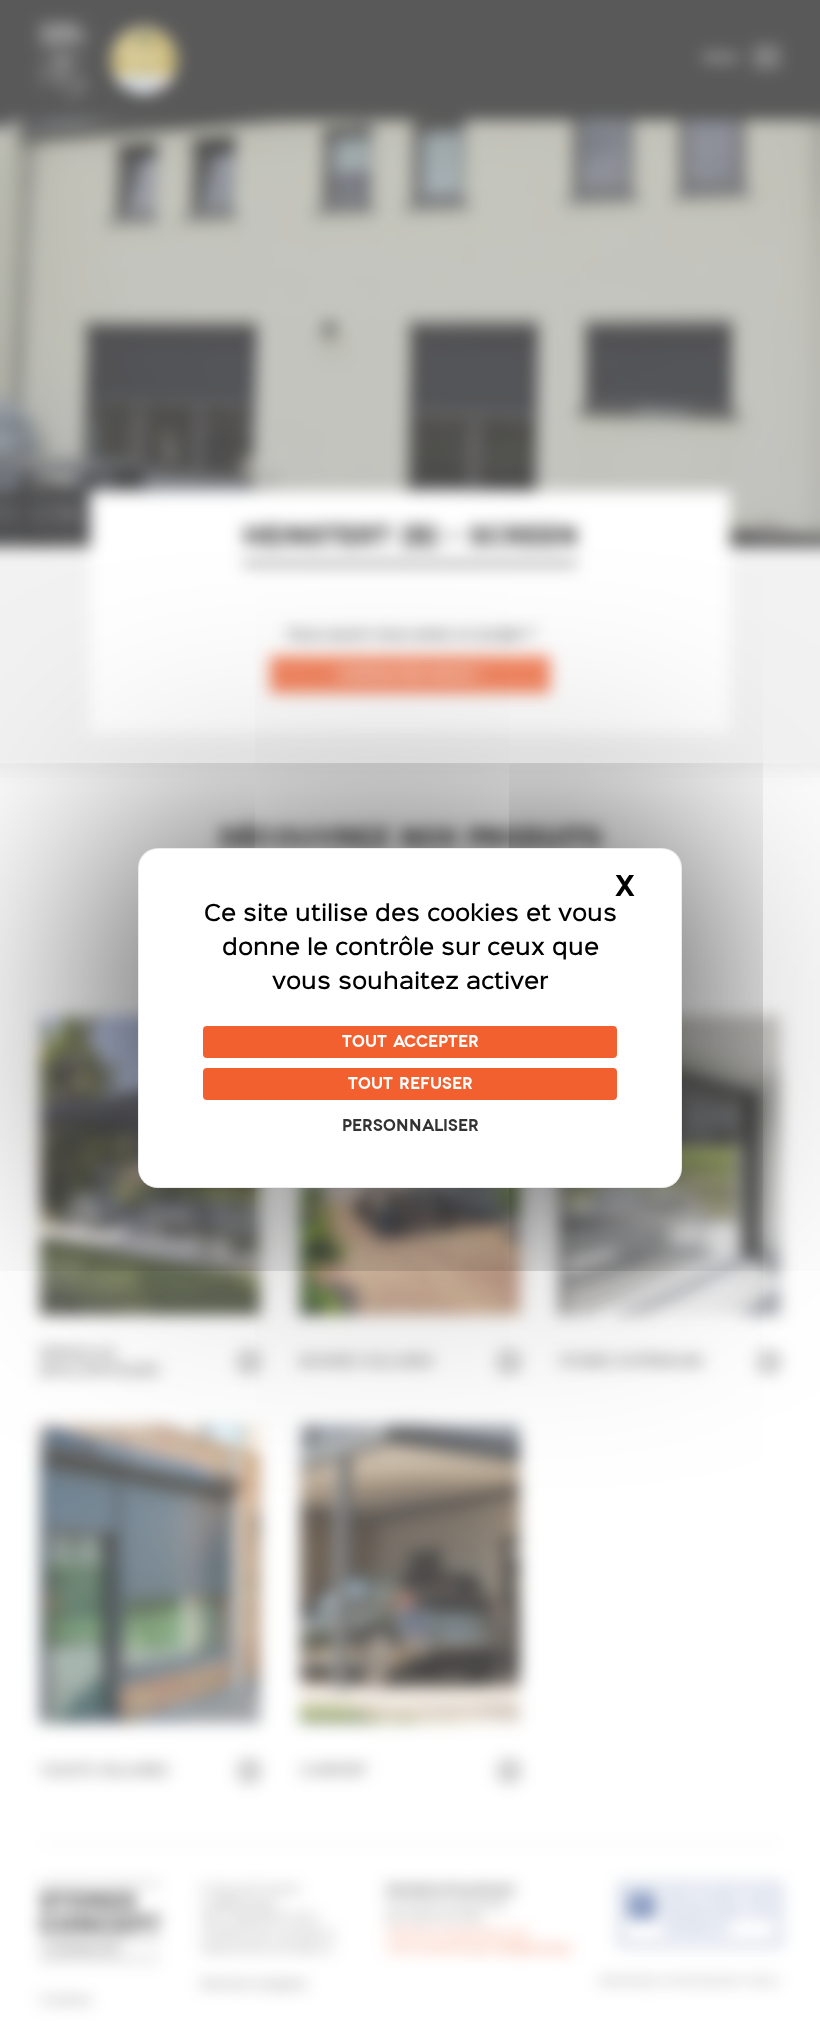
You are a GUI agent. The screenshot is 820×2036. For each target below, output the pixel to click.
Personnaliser (410, 1126)
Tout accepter (410, 1042)
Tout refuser (410, 1084)
